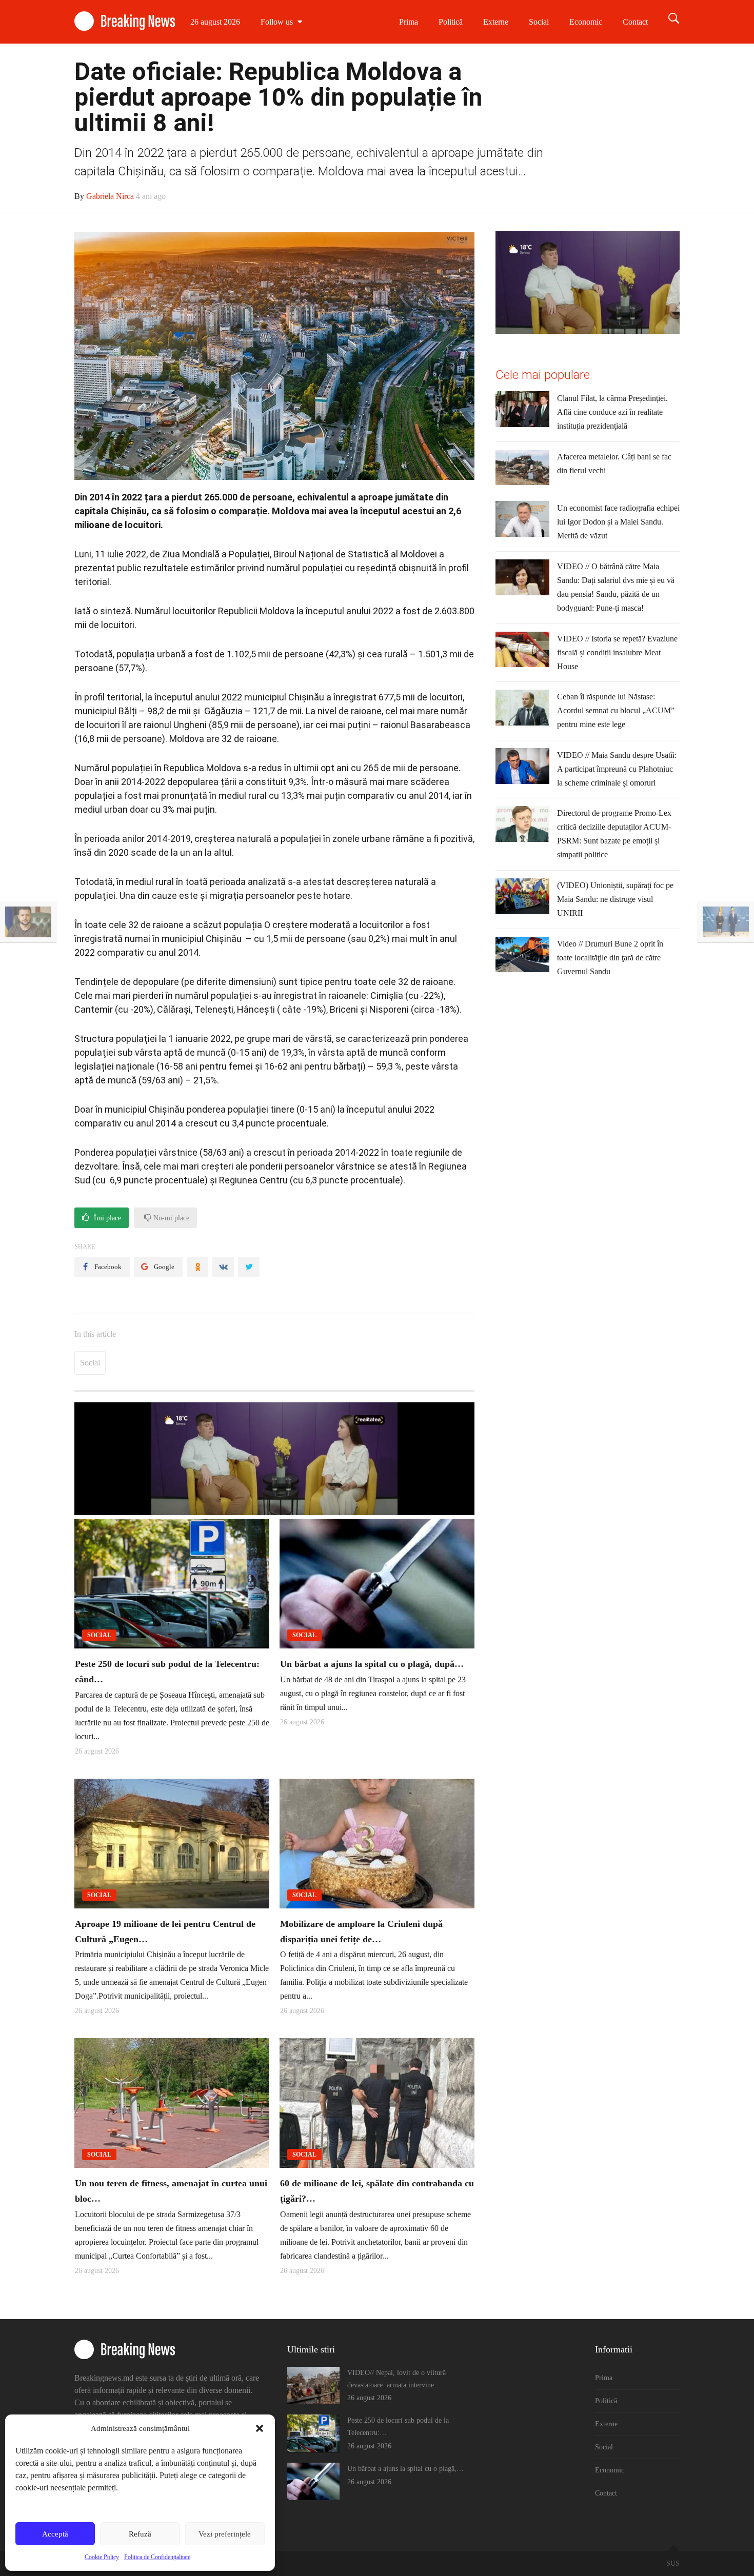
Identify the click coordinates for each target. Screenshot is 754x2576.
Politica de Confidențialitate (157, 2557)
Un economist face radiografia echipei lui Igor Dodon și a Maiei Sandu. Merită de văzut (618, 522)
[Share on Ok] (197, 1267)
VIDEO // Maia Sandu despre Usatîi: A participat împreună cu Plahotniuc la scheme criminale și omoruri (617, 769)
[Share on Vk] (223, 1267)
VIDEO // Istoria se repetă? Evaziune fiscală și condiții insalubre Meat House (617, 652)
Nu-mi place (170, 1218)
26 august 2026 (215, 22)
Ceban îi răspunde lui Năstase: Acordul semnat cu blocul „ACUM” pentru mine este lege (616, 710)
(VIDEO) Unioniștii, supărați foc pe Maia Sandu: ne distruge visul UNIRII (615, 899)
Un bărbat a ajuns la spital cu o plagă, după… (372, 1664)
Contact (635, 22)
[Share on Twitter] (249, 1267)
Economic (586, 22)
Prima (409, 22)
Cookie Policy (102, 2557)
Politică (451, 22)
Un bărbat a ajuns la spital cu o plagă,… (405, 2469)
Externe (496, 22)
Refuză (140, 2534)
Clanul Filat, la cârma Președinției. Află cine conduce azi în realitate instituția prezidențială (612, 412)
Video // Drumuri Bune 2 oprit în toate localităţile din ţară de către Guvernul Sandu (610, 958)
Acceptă (55, 2534)
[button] (260, 2428)
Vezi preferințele (225, 2534)
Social (539, 22)
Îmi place (106, 1218)
